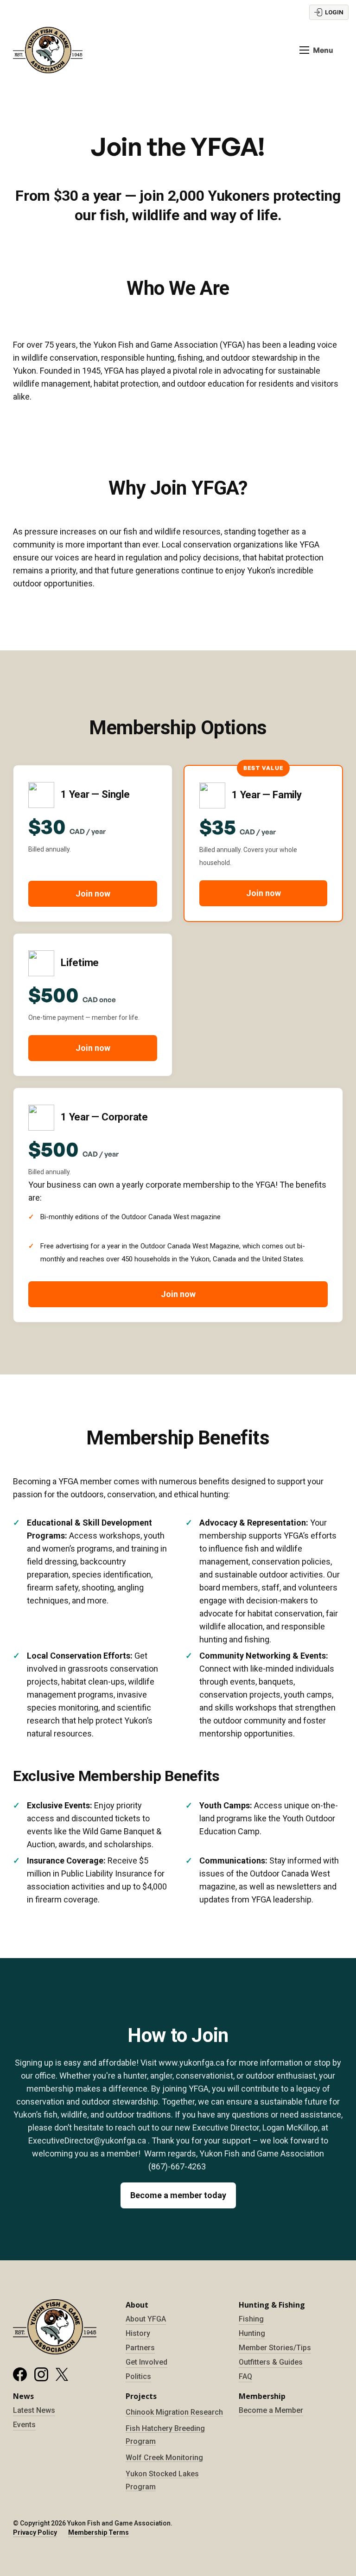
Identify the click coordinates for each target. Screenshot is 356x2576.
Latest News (34, 2410)
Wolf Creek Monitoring (164, 2458)
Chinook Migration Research (174, 2412)
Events (24, 2425)
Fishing (251, 2319)
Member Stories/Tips (275, 2348)
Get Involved (146, 2362)
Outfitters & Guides (271, 2362)
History (138, 2333)
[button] (316, 50)
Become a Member (271, 2410)
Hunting (252, 2333)
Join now (93, 894)
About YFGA (146, 2319)
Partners (140, 2348)
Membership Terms (99, 2532)
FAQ (245, 2376)
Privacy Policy (35, 2532)
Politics (138, 2376)
